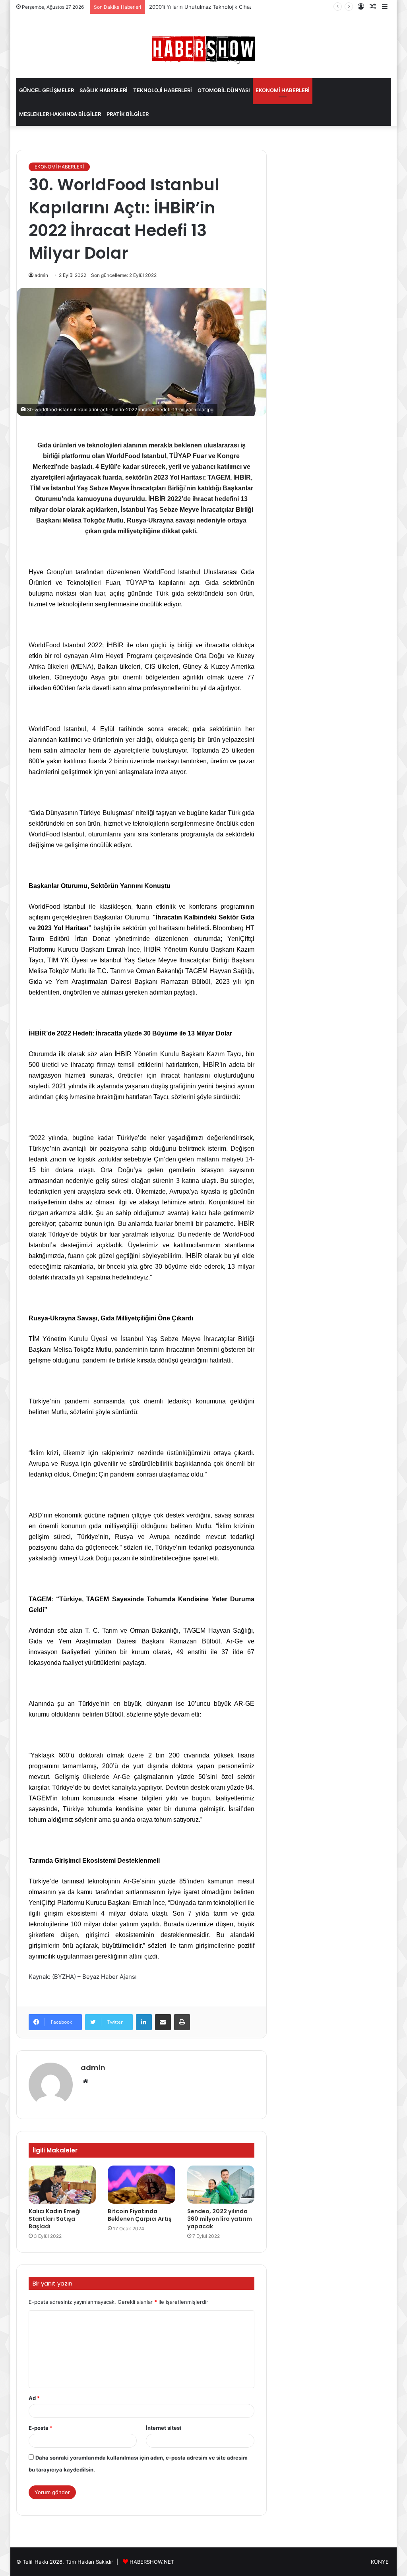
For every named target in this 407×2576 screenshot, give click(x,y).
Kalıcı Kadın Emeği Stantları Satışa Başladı (55, 2219)
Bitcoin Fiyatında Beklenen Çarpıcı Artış (140, 2215)
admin (93, 2068)
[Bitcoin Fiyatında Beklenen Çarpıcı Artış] (141, 2185)
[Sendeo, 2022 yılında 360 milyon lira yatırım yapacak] (221, 2185)
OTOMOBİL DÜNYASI (224, 90)
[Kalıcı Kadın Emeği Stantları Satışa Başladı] (62, 2185)
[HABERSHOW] (203, 48)
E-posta (41, 2428)
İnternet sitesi (164, 2428)
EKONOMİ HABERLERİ (283, 90)
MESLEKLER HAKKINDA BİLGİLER (60, 114)
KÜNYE (380, 2562)
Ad (34, 2398)
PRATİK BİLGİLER (128, 114)
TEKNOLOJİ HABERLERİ (163, 90)
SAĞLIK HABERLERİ (104, 90)
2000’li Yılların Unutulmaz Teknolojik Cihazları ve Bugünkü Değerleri (232, 7)
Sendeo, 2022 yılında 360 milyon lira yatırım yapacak (220, 2219)
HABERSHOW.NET (152, 2562)
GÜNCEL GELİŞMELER (47, 90)
